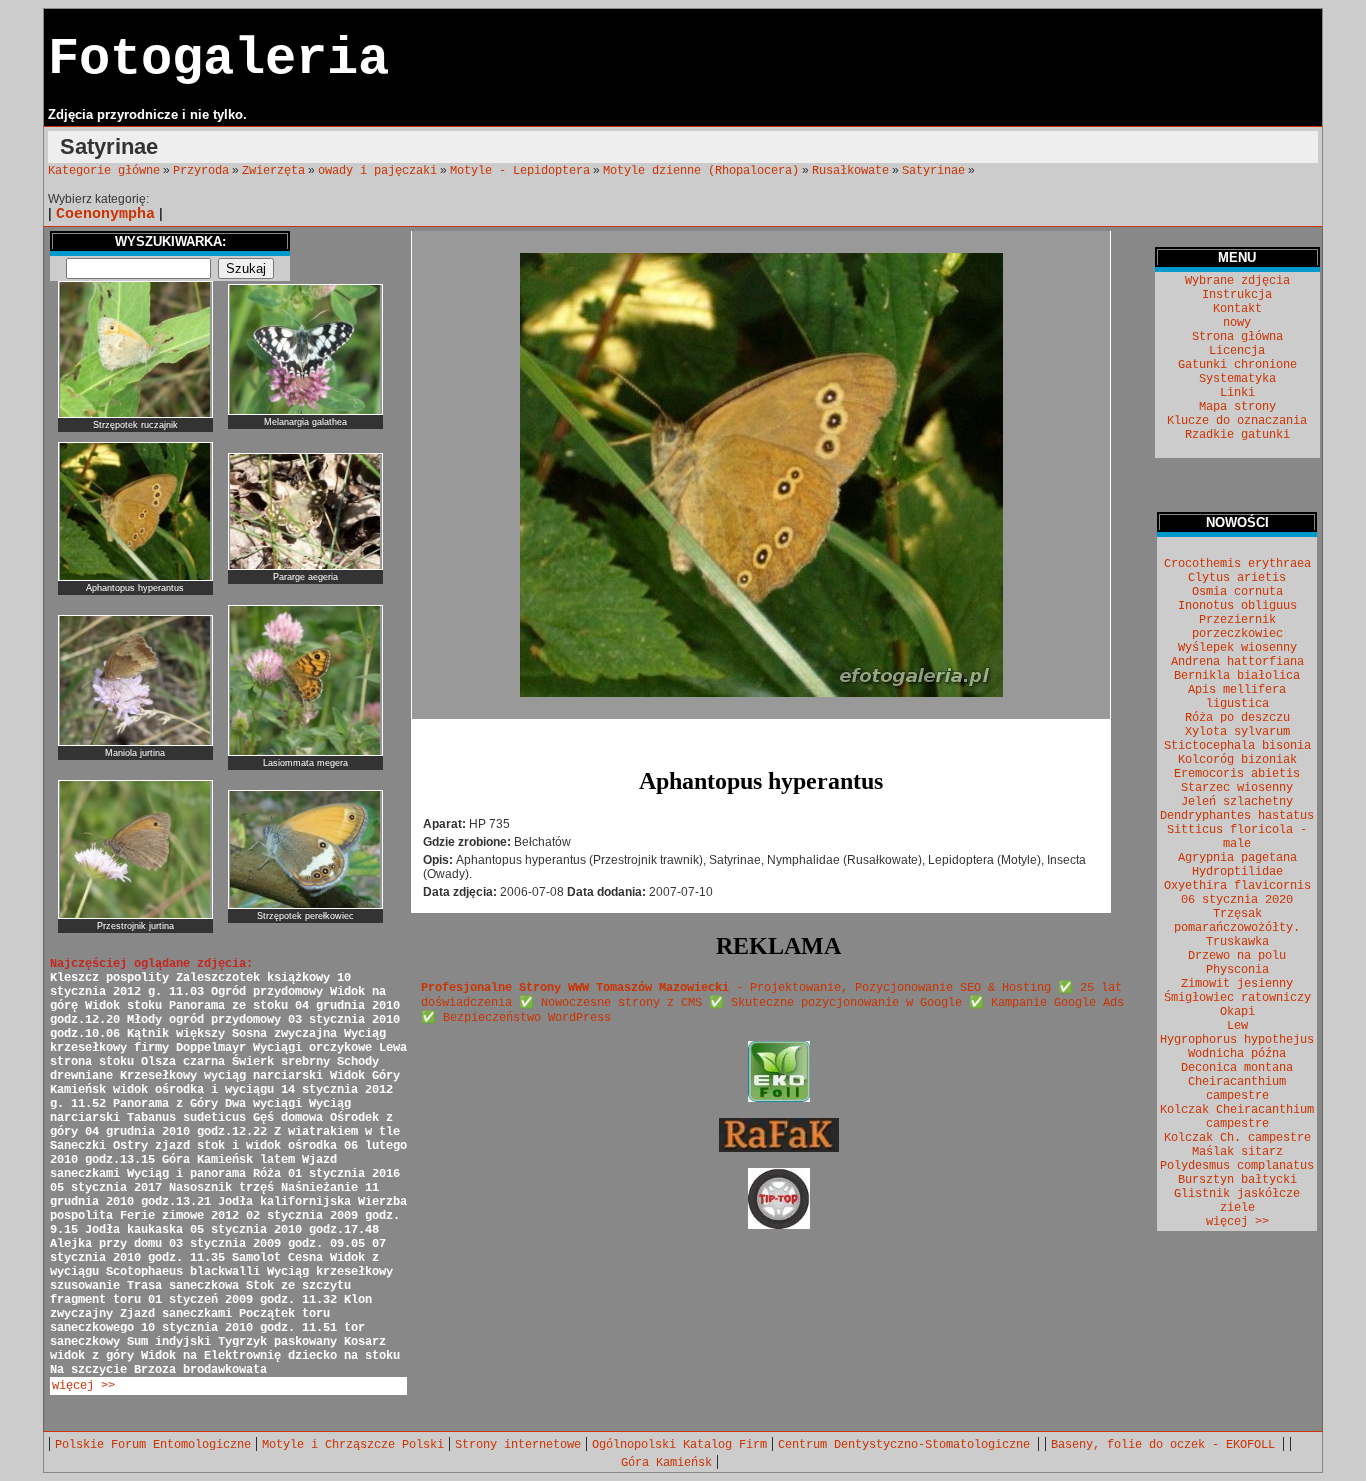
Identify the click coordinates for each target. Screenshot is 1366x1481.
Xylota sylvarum (1237, 732)
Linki (1237, 393)
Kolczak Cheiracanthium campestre (1237, 1117)
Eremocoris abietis (1237, 774)
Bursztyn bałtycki (1237, 1180)
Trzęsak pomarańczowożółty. (1237, 921)
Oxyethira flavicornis (1237, 886)
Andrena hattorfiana (1237, 662)
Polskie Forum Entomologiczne (153, 1445)
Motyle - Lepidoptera (520, 171)
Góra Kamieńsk (666, 1463)
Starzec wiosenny (1237, 788)
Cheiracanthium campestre (1237, 1089)
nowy (1237, 323)
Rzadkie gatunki (1237, 435)
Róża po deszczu (1237, 718)
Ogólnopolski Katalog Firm (679, 1445)
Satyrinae (933, 171)
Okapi (1237, 1012)
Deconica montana (1237, 1068)
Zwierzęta (273, 171)
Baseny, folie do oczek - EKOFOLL (1166, 1445)
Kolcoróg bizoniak (1237, 760)
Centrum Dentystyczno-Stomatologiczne (907, 1445)
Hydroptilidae (1237, 872)
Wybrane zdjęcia (1237, 281)
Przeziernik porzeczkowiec (1237, 627)
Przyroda (201, 171)
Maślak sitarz (1237, 1152)
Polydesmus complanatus (1237, 1166)
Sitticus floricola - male (1237, 837)
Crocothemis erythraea (1237, 564)
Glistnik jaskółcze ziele (1237, 1201)
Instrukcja (1237, 295)
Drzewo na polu (1237, 956)
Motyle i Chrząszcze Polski (353, 1445)
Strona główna (1237, 337)
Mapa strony (1237, 407)
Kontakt (1237, 309)
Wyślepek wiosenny (1237, 648)
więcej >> (83, 1386)
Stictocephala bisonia (1237, 746)
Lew (1237, 1026)
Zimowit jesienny (1237, 984)
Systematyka (1237, 379)
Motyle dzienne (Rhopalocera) (701, 171)
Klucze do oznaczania (1237, 421)
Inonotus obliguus (1237, 606)
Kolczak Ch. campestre (1237, 1138)
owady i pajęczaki (377, 171)
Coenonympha (105, 214)
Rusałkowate (850, 171)
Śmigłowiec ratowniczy (1237, 998)
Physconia (1237, 970)
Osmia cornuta (1237, 592)
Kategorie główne (104, 171)
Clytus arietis (1237, 578)
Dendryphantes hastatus (1237, 816)
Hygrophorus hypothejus (1237, 1040)
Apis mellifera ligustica (1237, 697)
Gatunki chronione (1237, 365)
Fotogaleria (218, 59)
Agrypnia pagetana (1237, 858)
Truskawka (1237, 942)
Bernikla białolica (1237, 676)
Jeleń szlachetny (1237, 802)
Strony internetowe (518, 1445)
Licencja (1237, 351)
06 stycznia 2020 (1237, 900)
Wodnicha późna (1237, 1054)
